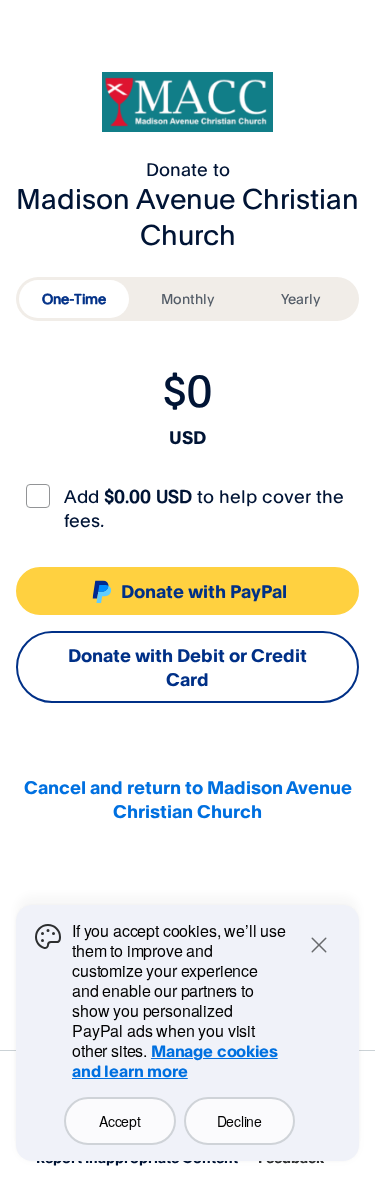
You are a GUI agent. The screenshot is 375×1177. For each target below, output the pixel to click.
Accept (119, 1121)
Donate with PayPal (204, 591)
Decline (239, 1121)
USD (187, 437)
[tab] (74, 299)
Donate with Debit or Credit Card (187, 667)
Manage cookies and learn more (175, 1061)
